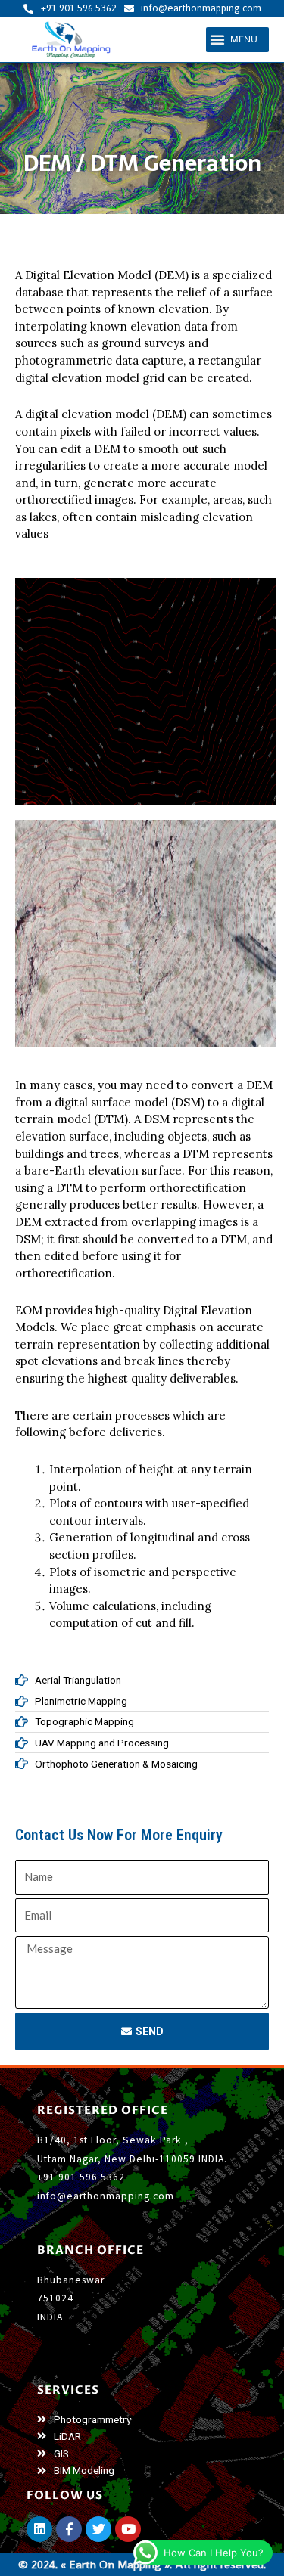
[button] (237, 40)
